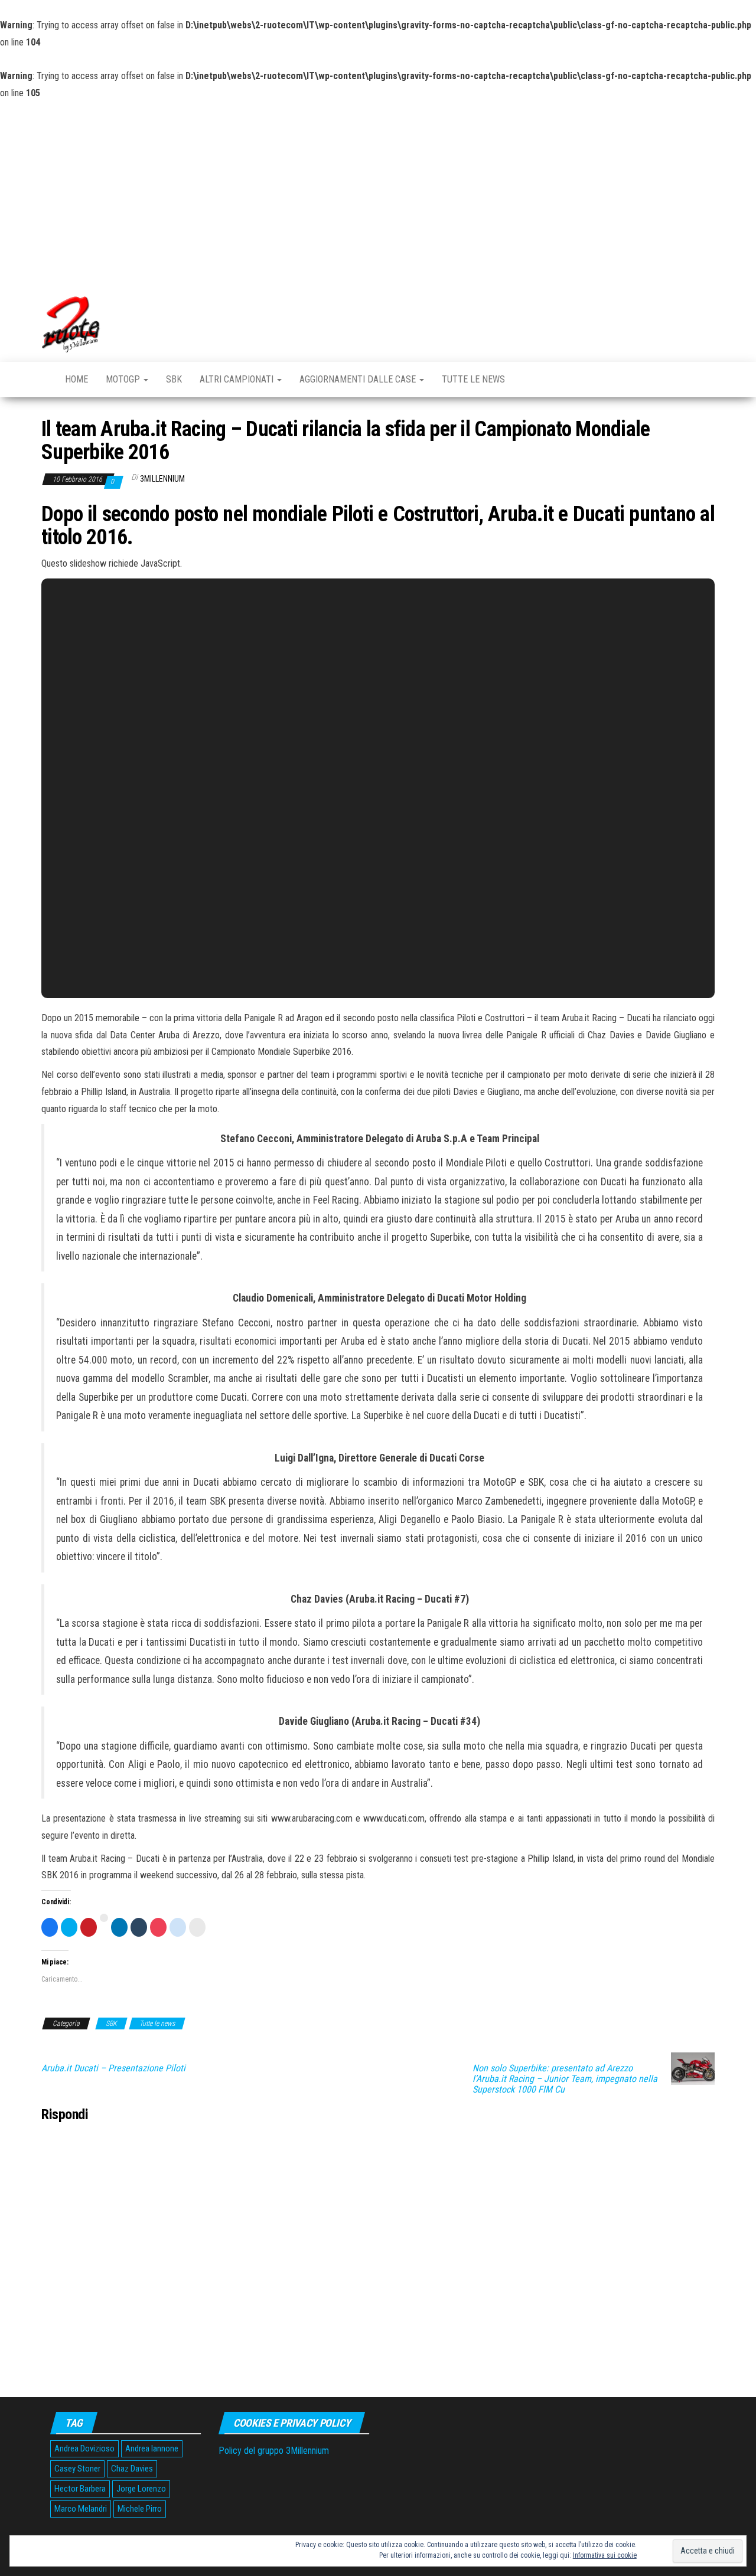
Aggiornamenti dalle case (359, 379)
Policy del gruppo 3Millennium (274, 2451)
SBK (174, 379)
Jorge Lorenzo (141, 2489)
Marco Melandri (81, 2509)
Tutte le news (473, 379)
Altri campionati (238, 379)
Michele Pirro (140, 2509)
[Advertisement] (378, 191)
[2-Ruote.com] (44, 374)
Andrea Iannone (152, 2448)
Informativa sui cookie (605, 2555)
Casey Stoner (77, 2469)
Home (76, 379)
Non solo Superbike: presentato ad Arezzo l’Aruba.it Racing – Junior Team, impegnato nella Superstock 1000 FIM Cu (565, 2079)
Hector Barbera (80, 2489)
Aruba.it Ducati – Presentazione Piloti (113, 2068)
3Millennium (162, 479)
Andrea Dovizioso (84, 2448)
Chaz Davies (132, 2469)
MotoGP (124, 379)
